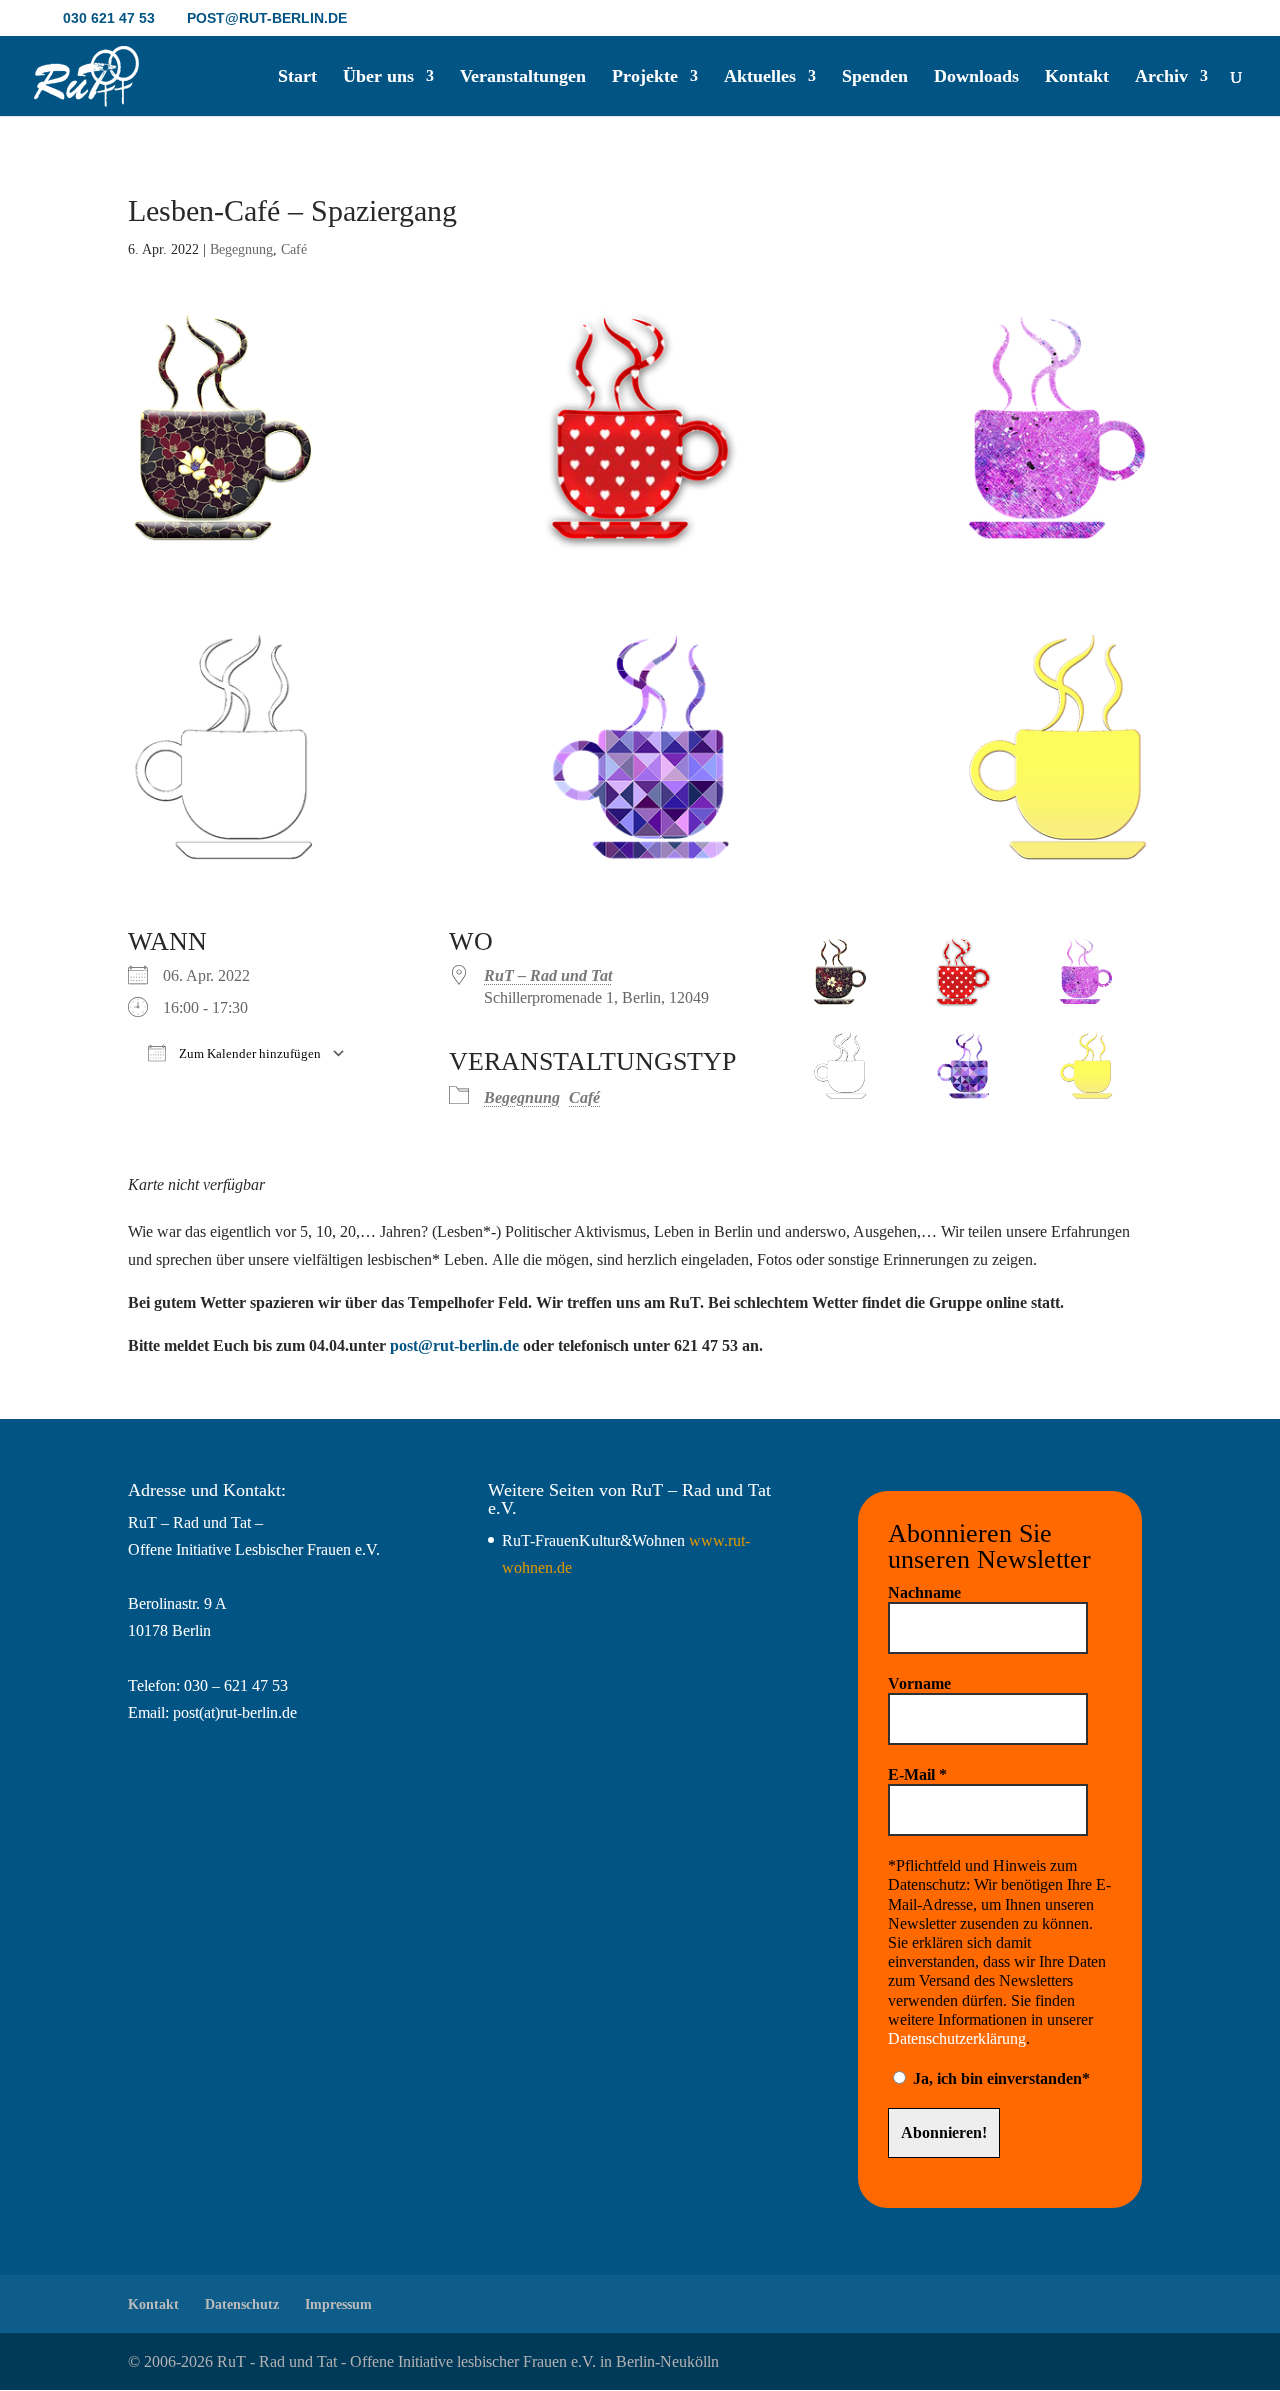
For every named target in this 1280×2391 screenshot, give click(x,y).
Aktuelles (760, 77)
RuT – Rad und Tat (548, 975)
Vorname (919, 1683)
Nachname (924, 1592)
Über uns (378, 77)
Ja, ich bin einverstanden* (999, 2078)
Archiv (1161, 77)
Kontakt (1077, 77)
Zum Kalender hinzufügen (248, 1053)
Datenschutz (242, 2304)
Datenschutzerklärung (957, 2038)
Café (294, 249)
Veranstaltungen (523, 77)
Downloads (976, 77)
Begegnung (241, 249)
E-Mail (917, 1774)
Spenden (875, 77)
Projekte (645, 77)
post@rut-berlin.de (454, 1345)
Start (297, 77)
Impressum (338, 2304)
